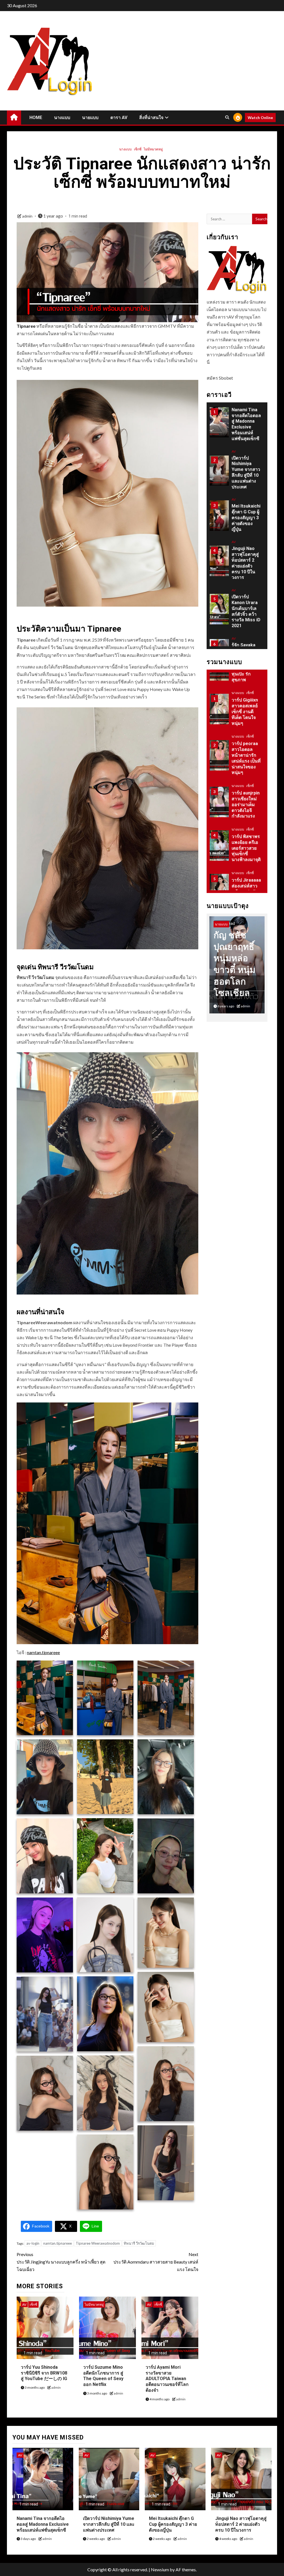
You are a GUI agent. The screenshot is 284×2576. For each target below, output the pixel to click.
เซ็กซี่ (138, 149)
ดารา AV (119, 118)
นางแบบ (62, 118)
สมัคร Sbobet (220, 378)
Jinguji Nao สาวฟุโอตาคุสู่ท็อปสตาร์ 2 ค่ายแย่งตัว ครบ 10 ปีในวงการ (245, 515)
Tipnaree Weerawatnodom (98, 2243)
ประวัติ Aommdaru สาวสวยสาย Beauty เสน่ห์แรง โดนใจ (156, 2262)
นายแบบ (90, 118)
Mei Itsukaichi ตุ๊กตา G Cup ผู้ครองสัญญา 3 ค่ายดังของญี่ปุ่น (246, 469)
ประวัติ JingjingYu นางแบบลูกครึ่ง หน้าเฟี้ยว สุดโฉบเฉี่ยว (61, 2262)
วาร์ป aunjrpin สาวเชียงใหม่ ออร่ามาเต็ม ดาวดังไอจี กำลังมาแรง (246, 761)
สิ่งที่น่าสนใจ (151, 118)
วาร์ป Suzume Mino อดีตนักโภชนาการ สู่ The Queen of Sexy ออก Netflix (103, 2376)
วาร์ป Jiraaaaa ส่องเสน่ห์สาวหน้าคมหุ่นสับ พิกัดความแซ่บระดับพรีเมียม (246, 848)
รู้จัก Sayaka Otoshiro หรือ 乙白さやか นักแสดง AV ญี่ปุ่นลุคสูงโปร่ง (246, 608)
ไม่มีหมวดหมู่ (153, 149)
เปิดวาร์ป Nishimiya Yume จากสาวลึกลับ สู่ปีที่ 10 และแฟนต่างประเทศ (246, 424)
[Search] (227, 117)
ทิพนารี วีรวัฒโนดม (139, 2243)
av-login (33, 2243)
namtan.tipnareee (43, 1652)
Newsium (160, 2569)
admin (28, 216)
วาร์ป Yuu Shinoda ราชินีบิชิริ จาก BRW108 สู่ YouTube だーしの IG (44, 2373)
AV (24, 2304)
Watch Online (260, 118)
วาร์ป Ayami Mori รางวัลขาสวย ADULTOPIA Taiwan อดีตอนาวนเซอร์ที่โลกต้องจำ (167, 2379)
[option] (237, 425)
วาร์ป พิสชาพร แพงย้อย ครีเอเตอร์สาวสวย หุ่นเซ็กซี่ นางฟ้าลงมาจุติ (246, 804)
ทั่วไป (236, 873)
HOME (36, 118)
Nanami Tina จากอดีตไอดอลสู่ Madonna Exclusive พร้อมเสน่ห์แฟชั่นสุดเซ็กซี (43, 2524)
